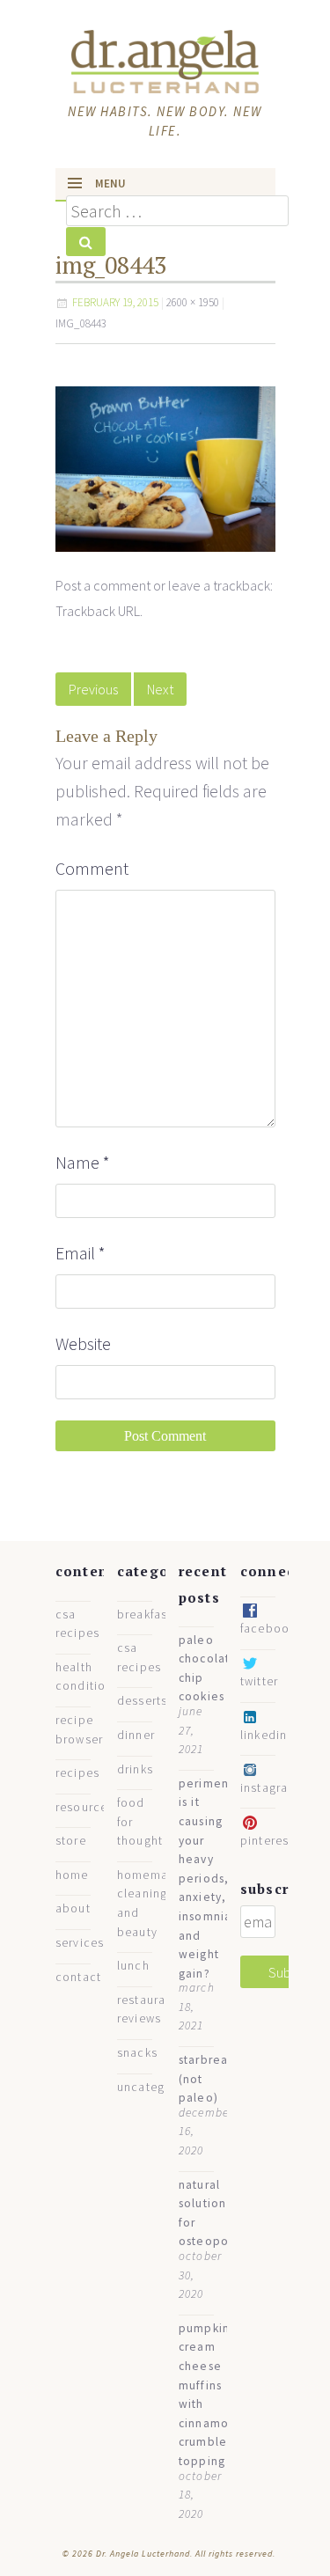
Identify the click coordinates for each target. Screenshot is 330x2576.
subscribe (276, 1889)
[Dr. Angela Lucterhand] (165, 59)
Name (83, 1162)
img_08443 (81, 323)
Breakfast (145, 1615)
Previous (93, 689)
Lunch (133, 1966)
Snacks (138, 2053)
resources (85, 1807)
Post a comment (103, 585)
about (73, 1908)
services (80, 1943)
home (72, 1875)
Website (83, 1343)
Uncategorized (160, 2087)
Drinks (136, 1769)
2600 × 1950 (193, 302)
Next (160, 689)
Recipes (78, 1773)
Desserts (143, 1701)
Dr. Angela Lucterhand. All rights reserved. (184, 2554)
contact (79, 1977)
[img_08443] (165, 467)
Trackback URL (98, 611)
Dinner (136, 1735)
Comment (92, 868)
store (71, 1841)
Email (81, 1253)
